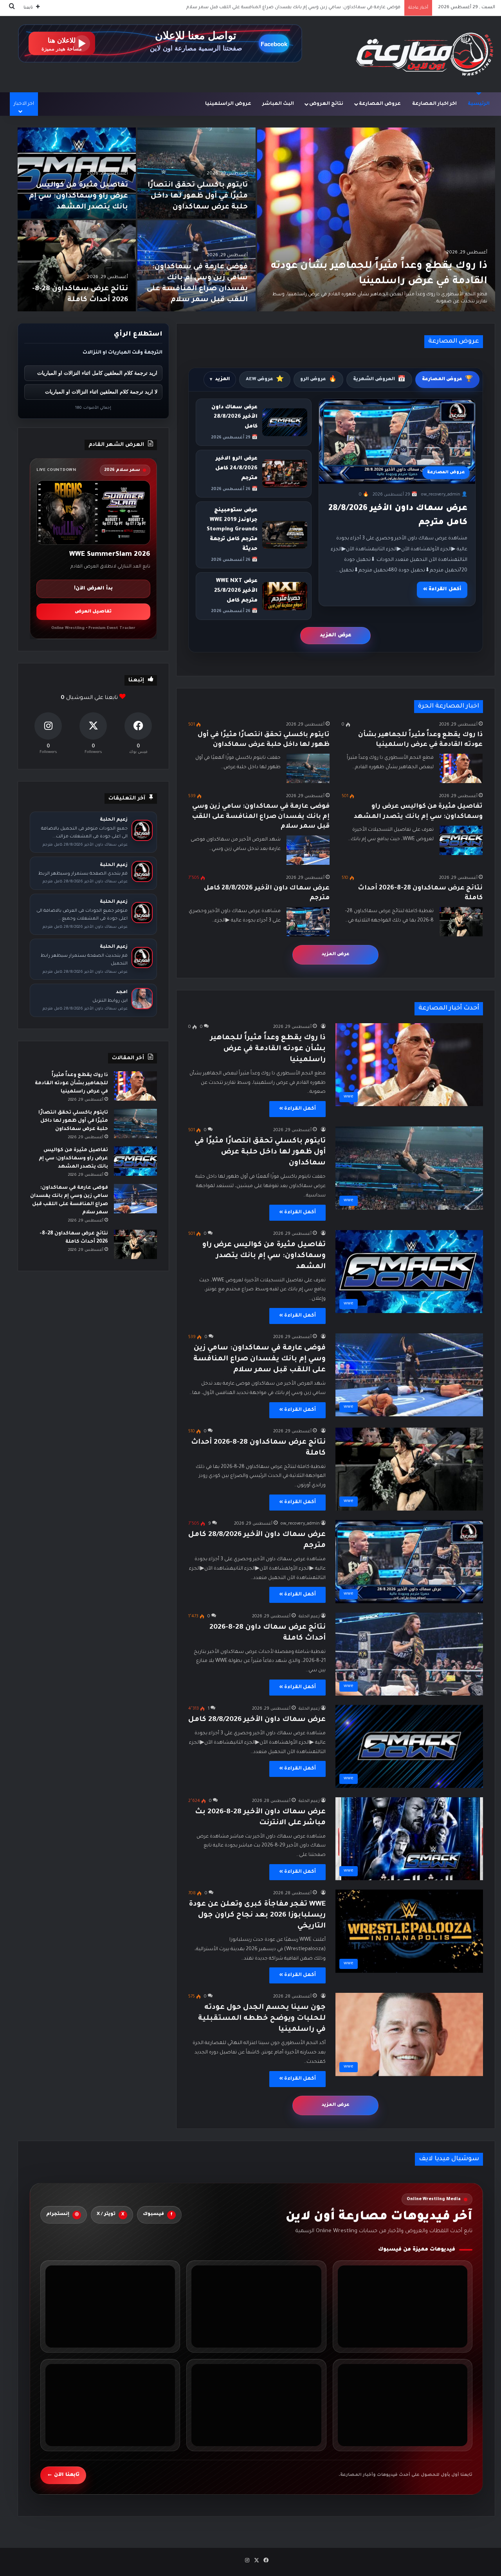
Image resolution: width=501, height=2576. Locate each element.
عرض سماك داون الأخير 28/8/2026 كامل (234, 417)
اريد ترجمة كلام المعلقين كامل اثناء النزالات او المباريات (97, 373)
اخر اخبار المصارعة (434, 104)
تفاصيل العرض (93, 612)
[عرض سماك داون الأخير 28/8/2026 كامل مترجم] (308, 922)
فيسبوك (158, 2215)
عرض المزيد (336, 635)
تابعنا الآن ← (63, 2475)
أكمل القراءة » (442, 589)
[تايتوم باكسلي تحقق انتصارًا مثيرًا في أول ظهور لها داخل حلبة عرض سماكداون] (196, 173)
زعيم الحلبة (309, 1617)
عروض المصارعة (380, 104)
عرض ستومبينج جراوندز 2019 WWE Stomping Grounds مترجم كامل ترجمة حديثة (232, 530)
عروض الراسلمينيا (228, 104)
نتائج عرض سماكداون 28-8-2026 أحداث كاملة (352, 8)
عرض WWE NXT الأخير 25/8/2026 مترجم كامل (236, 591)
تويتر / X (111, 2215)
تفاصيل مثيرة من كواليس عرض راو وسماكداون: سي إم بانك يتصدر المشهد (78, 196)
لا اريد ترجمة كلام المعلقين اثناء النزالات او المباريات (101, 392)
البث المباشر (278, 104)
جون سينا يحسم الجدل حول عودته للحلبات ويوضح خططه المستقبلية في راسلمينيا (262, 2019)
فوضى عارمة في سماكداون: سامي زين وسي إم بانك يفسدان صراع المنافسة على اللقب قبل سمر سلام (261, 816)
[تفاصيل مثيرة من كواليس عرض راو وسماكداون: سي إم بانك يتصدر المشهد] (77, 173)
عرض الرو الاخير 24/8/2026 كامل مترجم (236, 468)
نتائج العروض (326, 104)
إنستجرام (62, 2215)
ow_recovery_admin (300, 1524)
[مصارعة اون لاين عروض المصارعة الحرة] (425, 54)
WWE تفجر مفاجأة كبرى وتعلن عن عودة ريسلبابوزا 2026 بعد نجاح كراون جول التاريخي (257, 1915)
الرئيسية (479, 104)
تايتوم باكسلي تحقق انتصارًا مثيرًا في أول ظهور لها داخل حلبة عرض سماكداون (198, 196)
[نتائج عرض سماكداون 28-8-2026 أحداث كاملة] (77, 266)
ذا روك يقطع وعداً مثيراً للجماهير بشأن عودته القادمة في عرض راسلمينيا (268, 1049)
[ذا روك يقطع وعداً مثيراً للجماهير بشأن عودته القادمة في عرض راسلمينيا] (376, 219)
